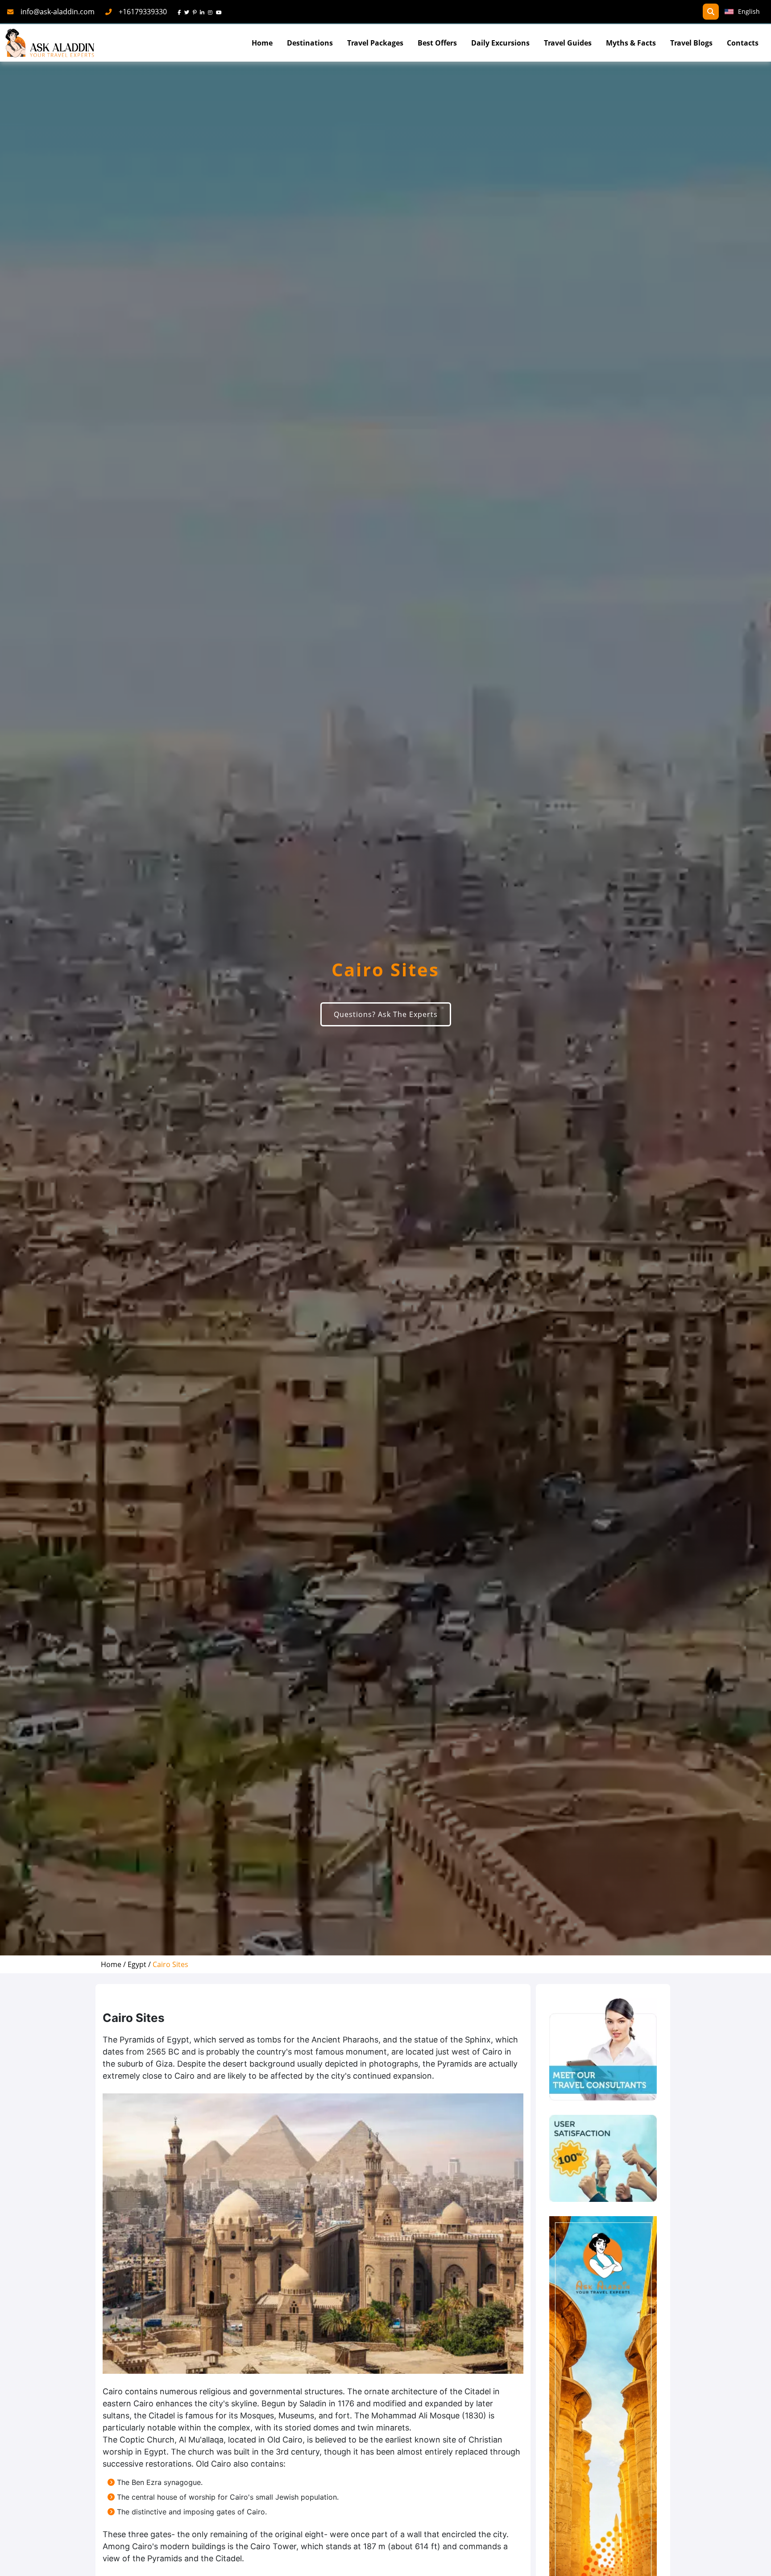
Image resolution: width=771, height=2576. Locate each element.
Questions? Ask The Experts (386, 1014)
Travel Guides (568, 43)
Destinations (310, 43)
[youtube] (221, 12)
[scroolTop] (755, 2561)
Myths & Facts (631, 43)
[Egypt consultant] (603, 2049)
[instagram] (212, 12)
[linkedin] (204, 12)
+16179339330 (143, 12)
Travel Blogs (691, 43)
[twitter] (189, 12)
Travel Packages (375, 43)
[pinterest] (196, 12)
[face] (181, 12)
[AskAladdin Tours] (50, 43)
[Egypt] (603, 2158)
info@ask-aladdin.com (58, 12)
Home (262, 43)
